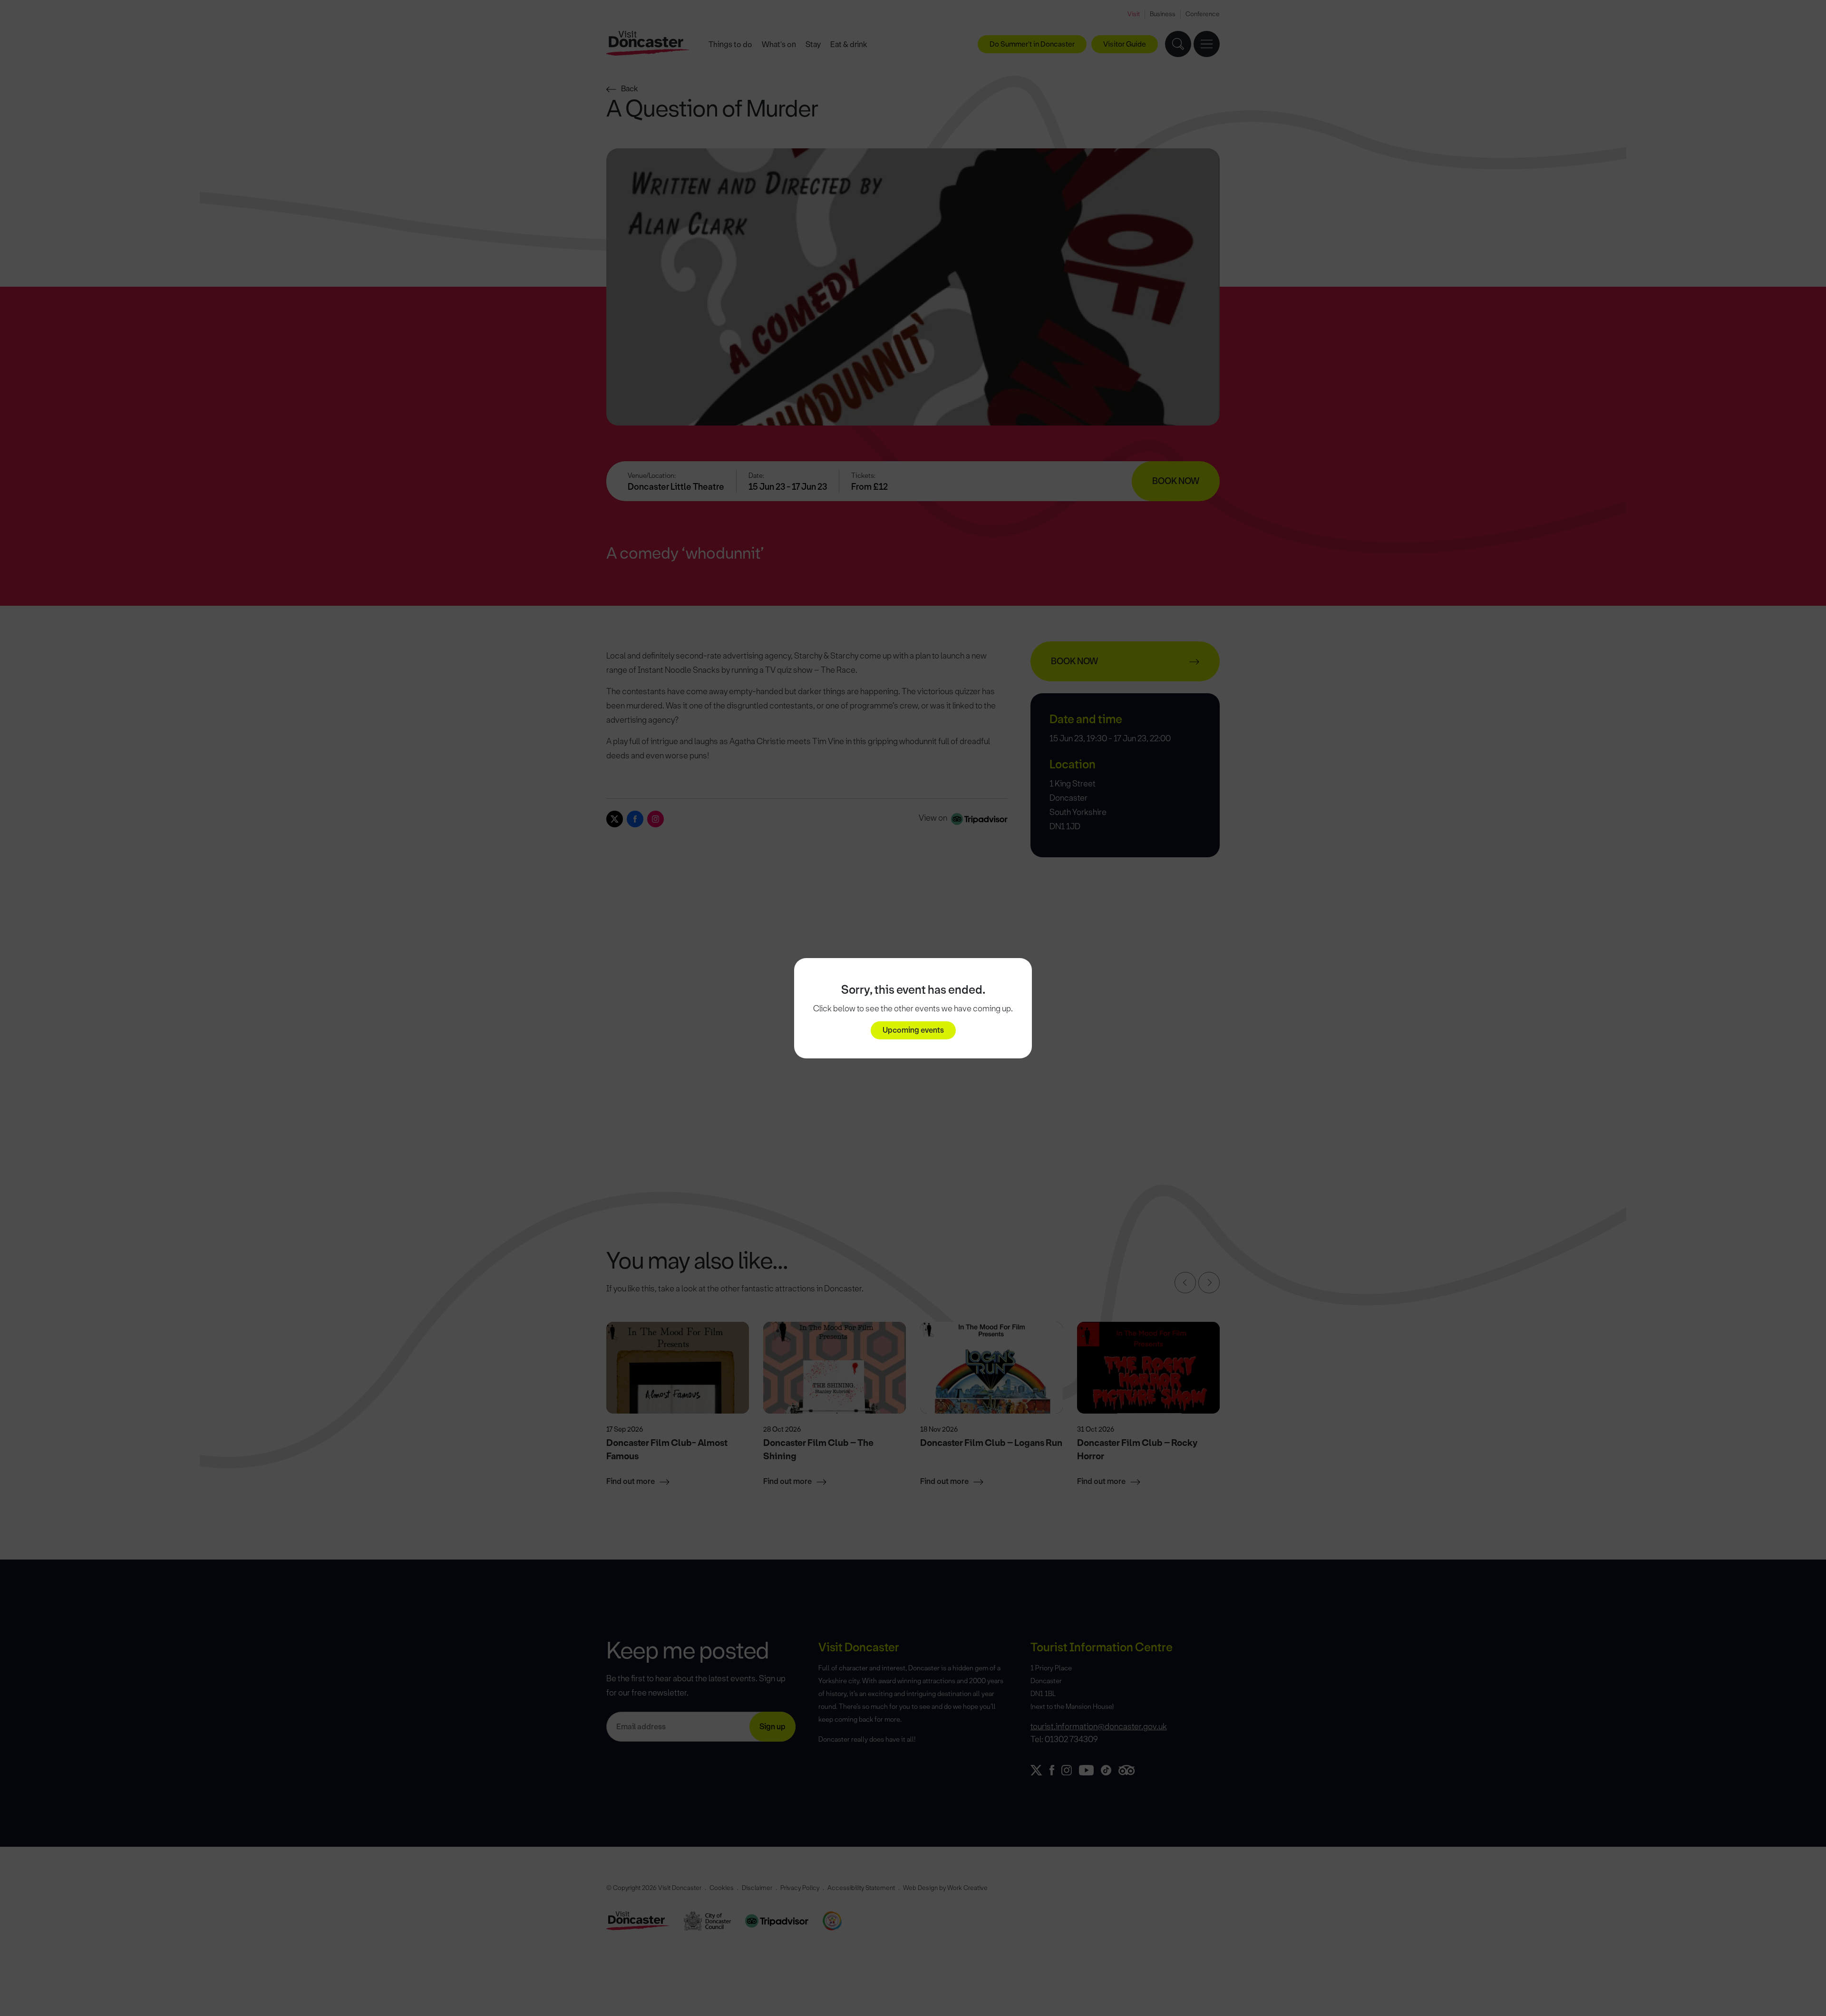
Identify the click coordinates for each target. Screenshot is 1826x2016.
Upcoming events (913, 1030)
